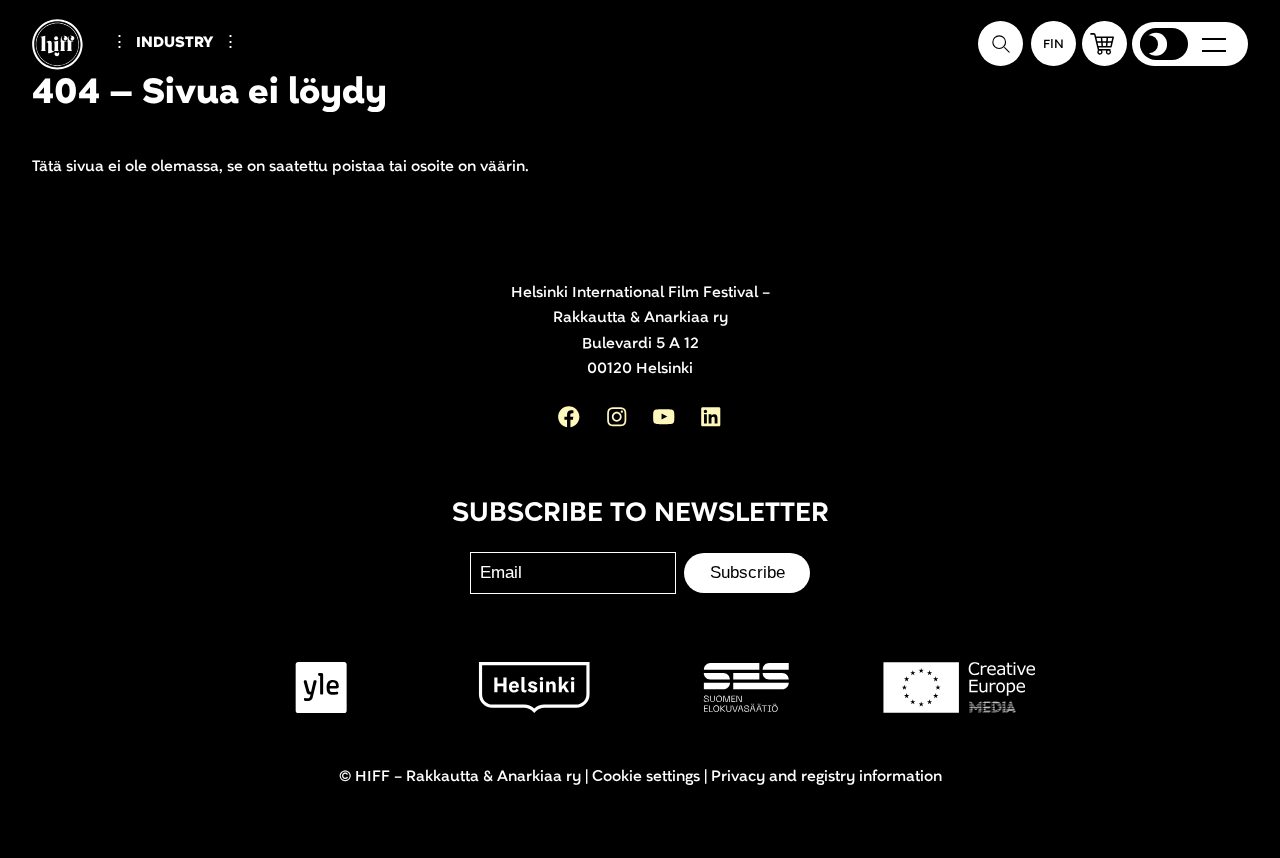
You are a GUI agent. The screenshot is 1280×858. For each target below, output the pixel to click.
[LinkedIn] (711, 417)
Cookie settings (646, 776)
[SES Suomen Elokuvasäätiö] (746, 687)
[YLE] (321, 687)
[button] (1104, 43)
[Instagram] (617, 417)
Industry (174, 42)
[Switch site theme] (1164, 44)
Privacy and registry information (826, 776)
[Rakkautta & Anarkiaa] (74, 78)
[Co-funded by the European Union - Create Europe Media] (959, 687)
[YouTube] (664, 417)
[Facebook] (569, 417)
